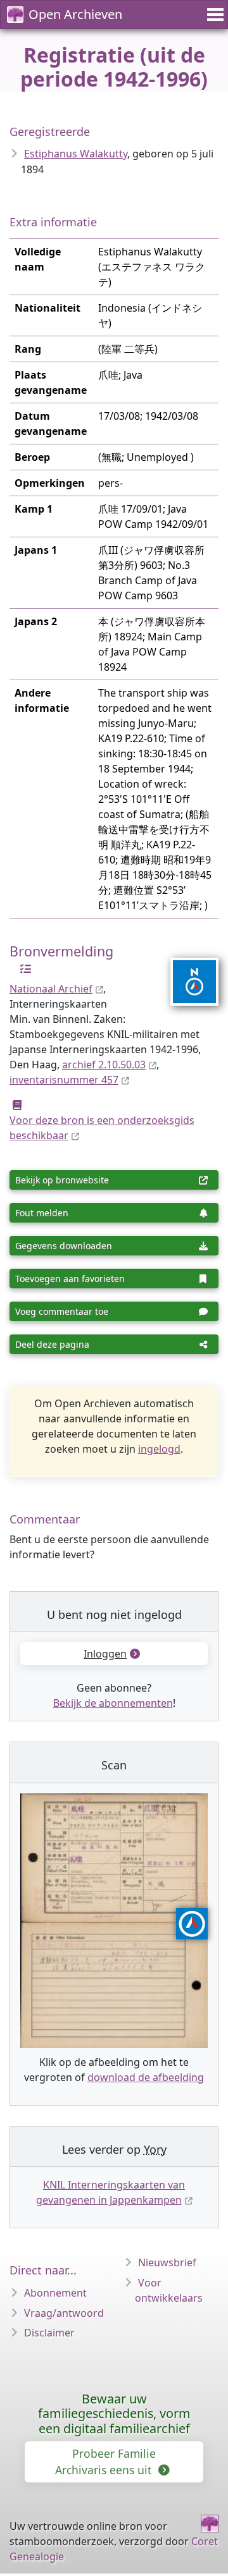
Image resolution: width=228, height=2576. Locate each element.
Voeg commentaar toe (62, 1311)
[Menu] (213, 15)
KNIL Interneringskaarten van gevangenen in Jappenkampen (111, 2192)
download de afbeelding (146, 2077)
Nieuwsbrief (167, 2262)
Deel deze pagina (52, 1344)
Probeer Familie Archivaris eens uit (105, 2462)
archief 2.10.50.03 (104, 1065)
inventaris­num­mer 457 (64, 1080)
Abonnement (55, 2293)
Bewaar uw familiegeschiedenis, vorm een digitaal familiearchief (114, 2414)
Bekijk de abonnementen (113, 1703)
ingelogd (159, 1449)
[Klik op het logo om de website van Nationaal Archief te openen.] (187, 974)
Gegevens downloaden (64, 1246)
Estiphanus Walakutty (76, 154)
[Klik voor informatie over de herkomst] (22, 968)
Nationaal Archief (51, 989)
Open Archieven (75, 14)
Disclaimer (49, 2333)
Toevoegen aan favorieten (70, 1279)
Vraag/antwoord (64, 2313)
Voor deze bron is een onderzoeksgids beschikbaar (102, 1128)
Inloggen (105, 1654)
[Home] (210, 2524)
